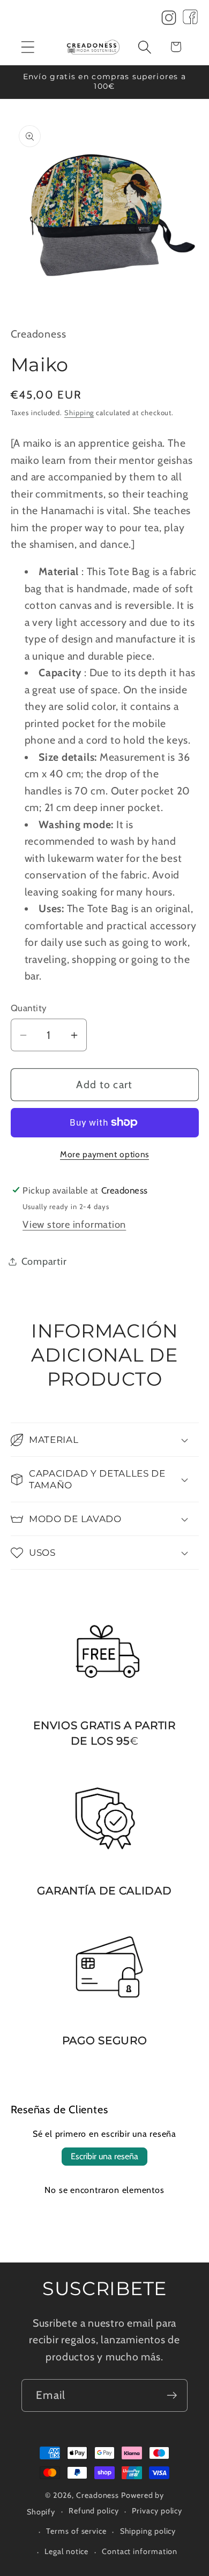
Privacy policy (157, 2511)
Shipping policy (148, 2531)
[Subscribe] (172, 2395)
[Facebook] (190, 20)
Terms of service (76, 2531)
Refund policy (94, 2511)
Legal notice (66, 2551)
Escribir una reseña (104, 2156)
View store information (74, 1224)
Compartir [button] (44, 1261)
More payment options (104, 1154)
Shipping (79, 412)
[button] (28, 47)
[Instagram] (169, 20)
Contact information (140, 2551)
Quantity (29, 1008)
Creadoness (98, 2495)
